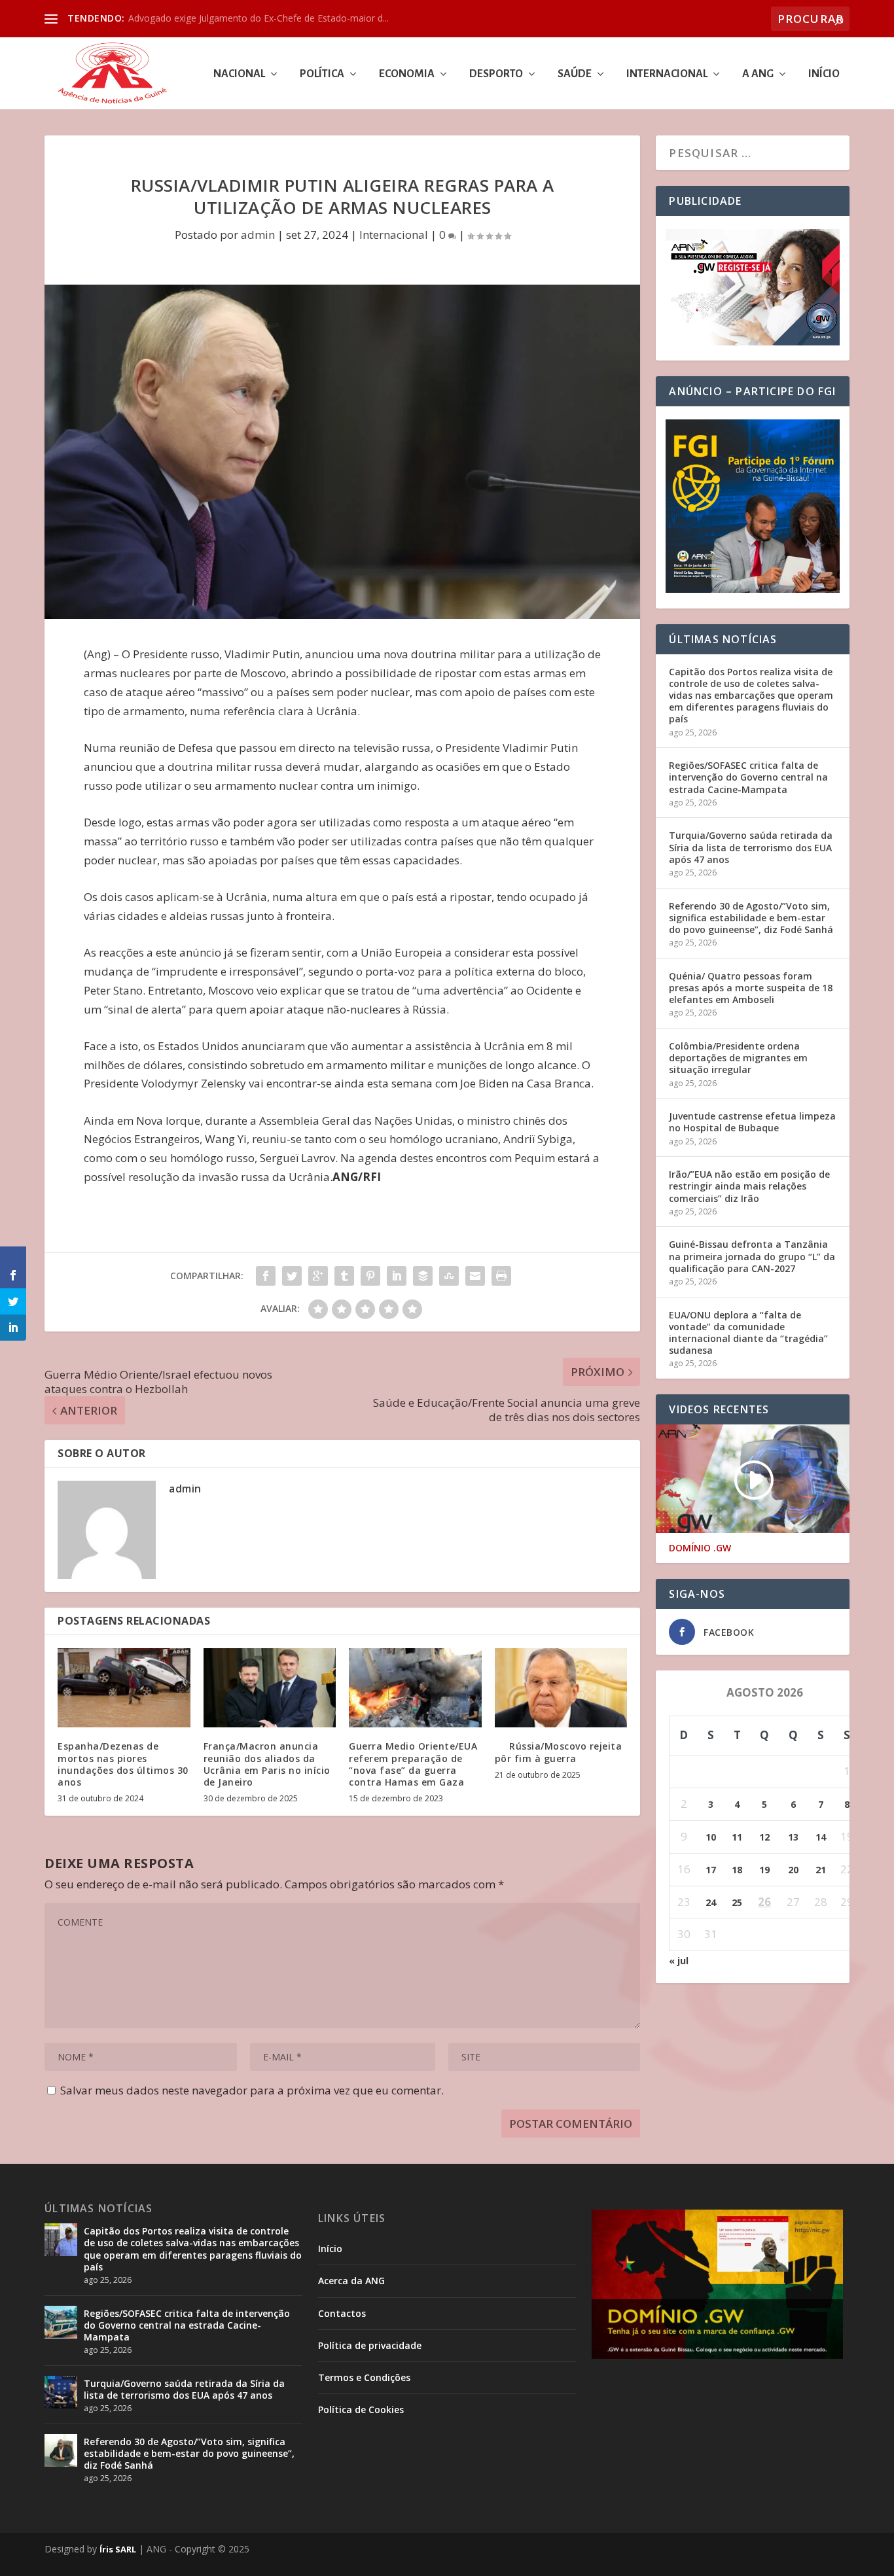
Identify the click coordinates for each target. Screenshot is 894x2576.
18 (737, 1870)
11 (737, 1837)
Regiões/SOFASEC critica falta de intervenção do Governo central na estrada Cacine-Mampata (748, 777)
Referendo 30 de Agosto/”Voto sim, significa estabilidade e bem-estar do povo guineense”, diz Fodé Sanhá (751, 918)
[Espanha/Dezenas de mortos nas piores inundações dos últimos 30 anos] (124, 1688)
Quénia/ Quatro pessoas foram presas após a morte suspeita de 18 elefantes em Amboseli (751, 988)
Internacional (667, 74)
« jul (679, 1961)
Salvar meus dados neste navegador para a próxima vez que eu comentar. (252, 2090)
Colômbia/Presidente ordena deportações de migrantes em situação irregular (738, 1058)
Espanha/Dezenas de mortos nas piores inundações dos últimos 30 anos (123, 1764)
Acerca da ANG (351, 2281)
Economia (407, 74)
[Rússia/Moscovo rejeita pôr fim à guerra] (561, 1688)
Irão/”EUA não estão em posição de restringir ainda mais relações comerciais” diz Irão (749, 1186)
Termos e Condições (364, 2377)
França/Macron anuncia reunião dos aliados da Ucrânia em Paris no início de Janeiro (267, 1764)
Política (322, 74)
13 (793, 1837)
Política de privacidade (370, 2345)
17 (711, 1870)
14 (821, 1837)
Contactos (342, 2313)
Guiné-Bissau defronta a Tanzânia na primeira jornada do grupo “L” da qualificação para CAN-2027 (752, 1256)
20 (793, 1870)
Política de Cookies (361, 2409)
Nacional (239, 74)
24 (711, 1902)
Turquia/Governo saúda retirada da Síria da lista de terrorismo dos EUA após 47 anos (751, 847)
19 (764, 1870)
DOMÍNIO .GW (700, 1548)
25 (737, 1902)
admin (258, 235)
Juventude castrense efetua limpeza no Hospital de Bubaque (752, 1122)
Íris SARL (118, 2549)
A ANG (758, 74)
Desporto (496, 74)
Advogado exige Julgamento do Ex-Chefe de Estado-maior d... (259, 18)
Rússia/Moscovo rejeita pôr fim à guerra (559, 1752)
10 (711, 1837)
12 (764, 1837)
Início (824, 74)
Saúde (575, 74)
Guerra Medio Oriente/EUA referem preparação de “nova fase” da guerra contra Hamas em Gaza (413, 1764)
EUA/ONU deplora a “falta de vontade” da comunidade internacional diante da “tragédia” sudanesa (748, 1333)
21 (821, 1870)
